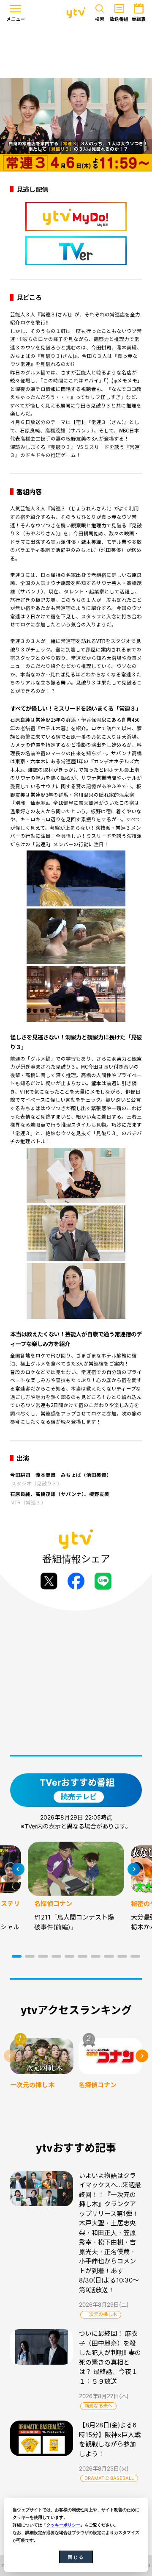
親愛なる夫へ (98, 2406)
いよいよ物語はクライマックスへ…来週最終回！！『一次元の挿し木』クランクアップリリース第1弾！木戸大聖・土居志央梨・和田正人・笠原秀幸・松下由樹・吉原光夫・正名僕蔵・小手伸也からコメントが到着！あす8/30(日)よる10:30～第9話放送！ (110, 2233)
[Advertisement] (76, 52)
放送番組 (119, 19)
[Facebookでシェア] (76, 1581)
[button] (17, 1956)
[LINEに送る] (103, 1581)
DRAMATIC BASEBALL (109, 2478)
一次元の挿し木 (101, 2314)
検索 (100, 19)
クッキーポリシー (63, 2525)
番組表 (139, 19)
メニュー (16, 19)
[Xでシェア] (49, 1581)
